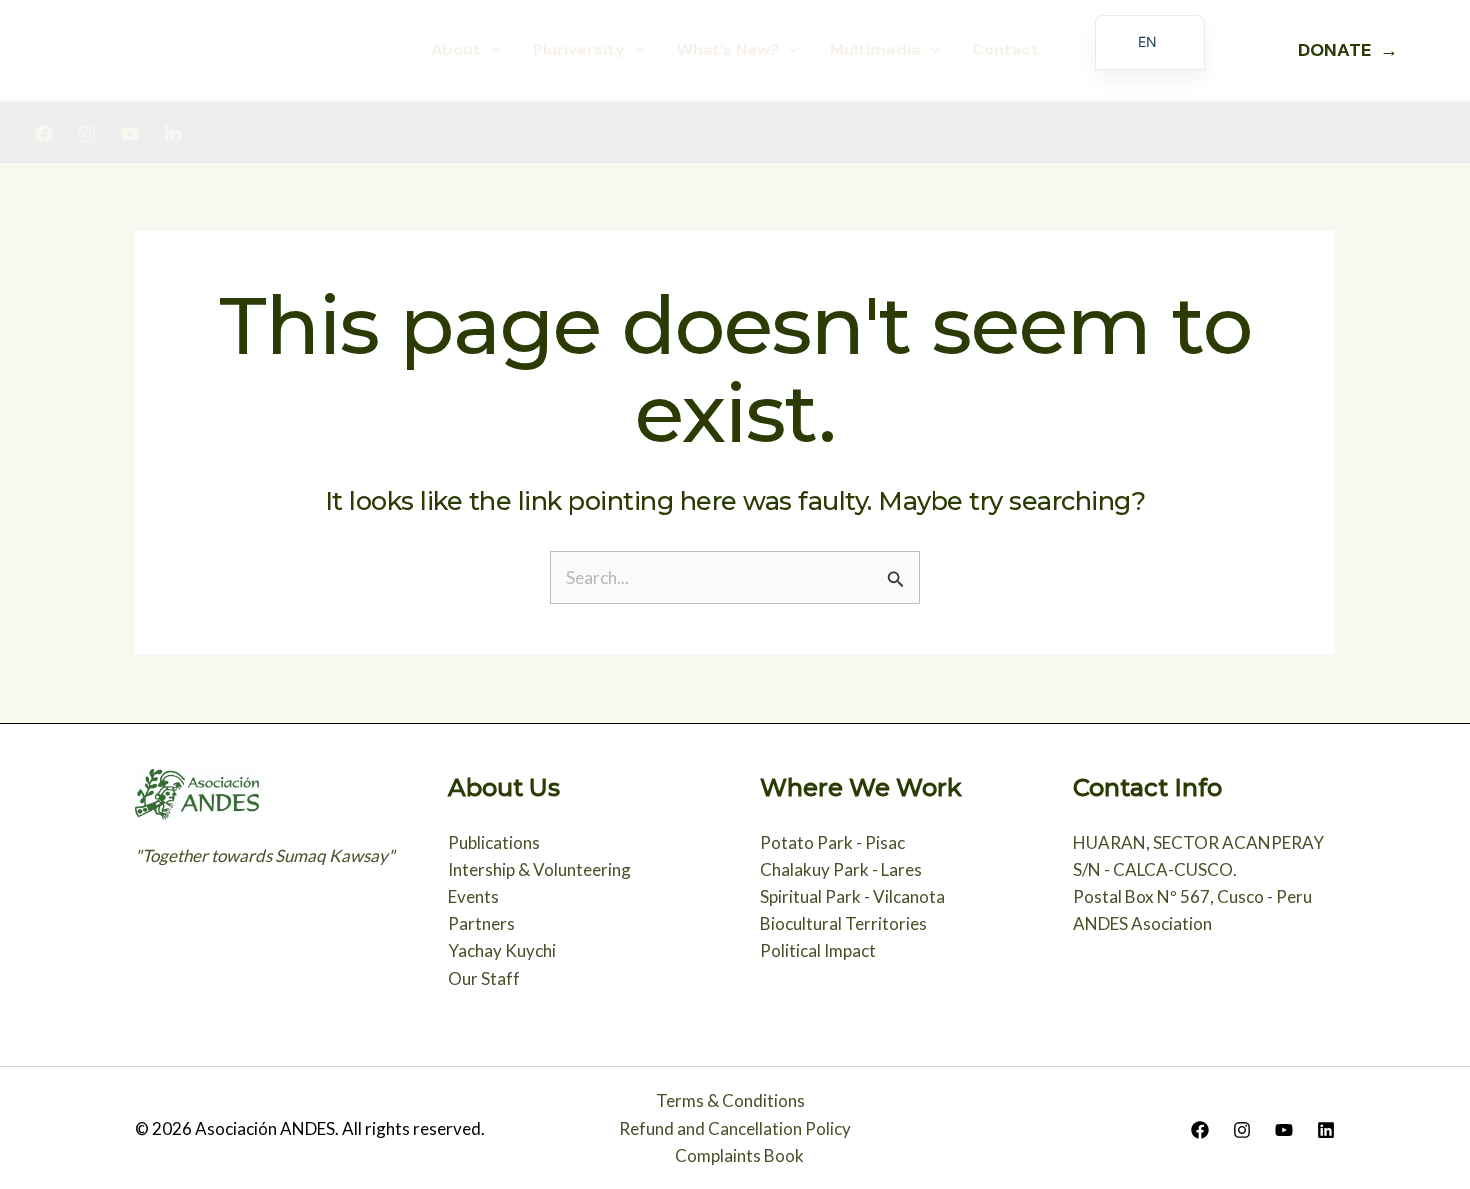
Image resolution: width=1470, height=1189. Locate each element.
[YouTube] (130, 134)
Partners (481, 923)
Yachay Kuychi (502, 950)
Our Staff (484, 978)
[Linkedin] (173, 134)
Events (473, 896)
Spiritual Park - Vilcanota (852, 896)
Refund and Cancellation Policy (735, 1128)
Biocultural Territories (843, 923)
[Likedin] (1326, 1130)
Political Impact (818, 950)
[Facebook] (44, 134)
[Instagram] (87, 134)
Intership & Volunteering (539, 869)
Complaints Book (739, 1155)
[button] (491, 50)
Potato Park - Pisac (832, 842)
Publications (494, 842)
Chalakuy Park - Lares (841, 869)
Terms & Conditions (730, 1100)
